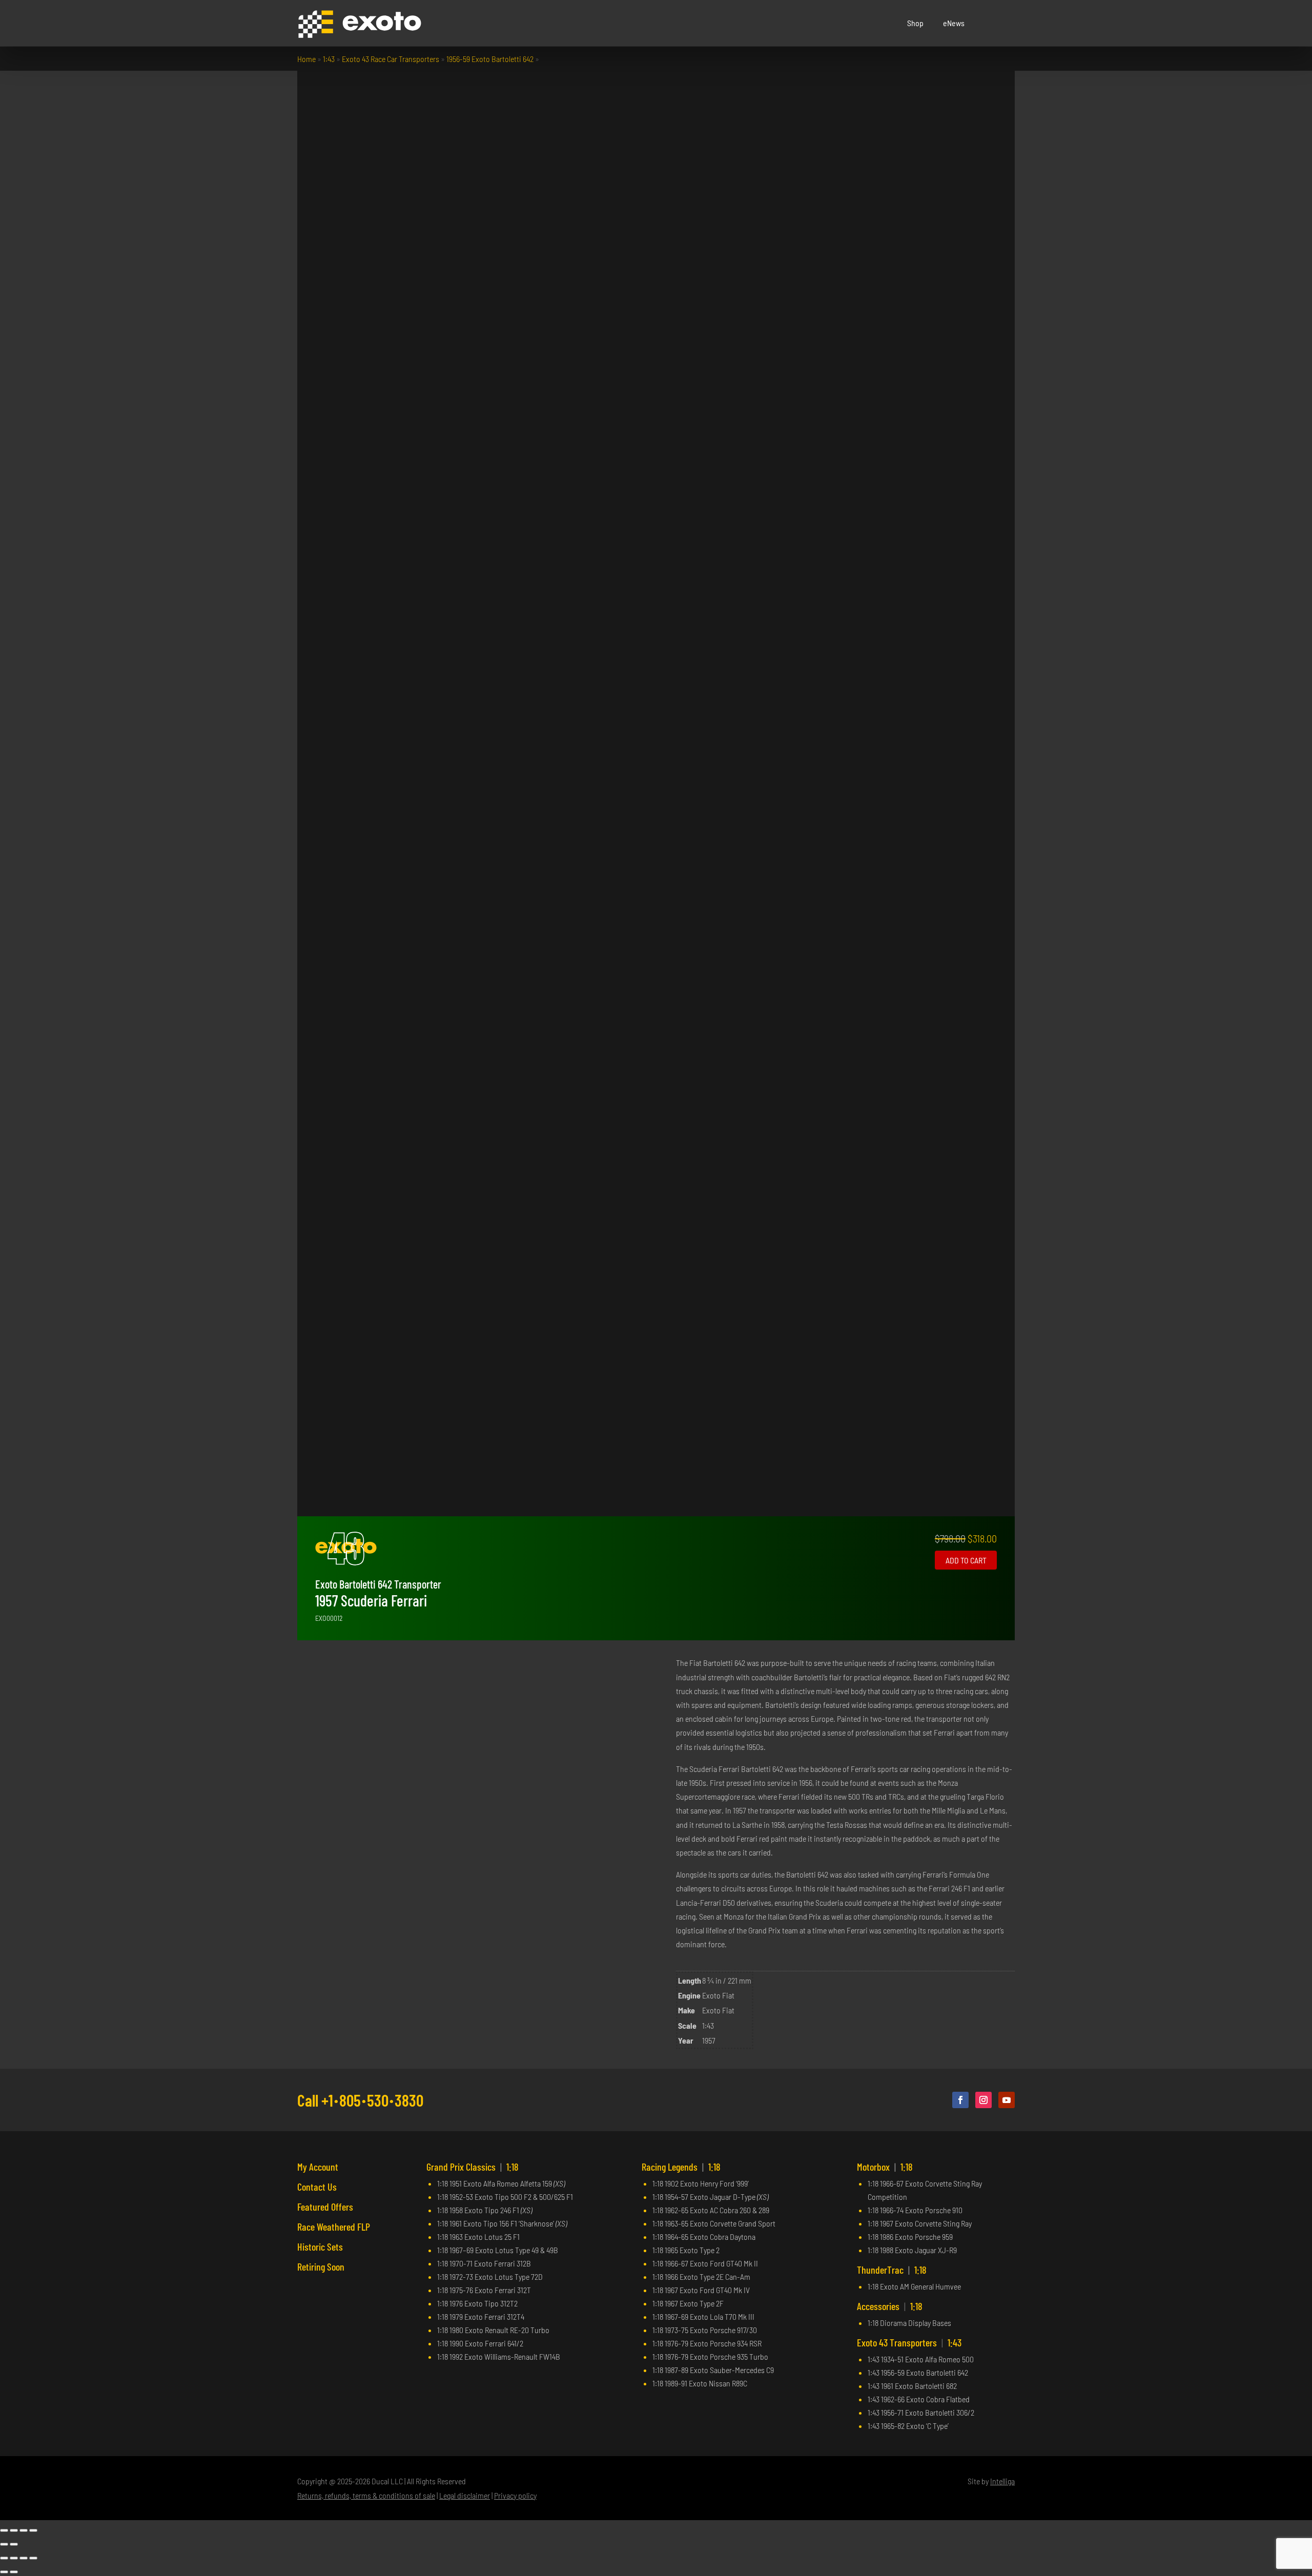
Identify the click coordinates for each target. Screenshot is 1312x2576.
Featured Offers (325, 2207)
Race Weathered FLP (334, 2227)
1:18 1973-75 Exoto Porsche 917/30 (705, 2330)
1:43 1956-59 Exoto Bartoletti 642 (918, 2372)
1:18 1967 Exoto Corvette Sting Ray (920, 2223)
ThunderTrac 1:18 (892, 2270)
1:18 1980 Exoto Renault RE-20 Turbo (493, 2330)
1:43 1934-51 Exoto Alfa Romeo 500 (921, 2359)
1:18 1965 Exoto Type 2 (686, 2250)
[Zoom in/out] (4, 2530)
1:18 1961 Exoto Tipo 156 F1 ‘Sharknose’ (502, 2223)
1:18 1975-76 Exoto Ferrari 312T (484, 2290)
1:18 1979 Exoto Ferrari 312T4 (481, 2316)
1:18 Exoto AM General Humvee (914, 2286)
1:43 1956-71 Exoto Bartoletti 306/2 (921, 2412)
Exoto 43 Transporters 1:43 (909, 2342)
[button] (1007, 23)
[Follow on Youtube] (1007, 2100)
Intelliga (1002, 2481)
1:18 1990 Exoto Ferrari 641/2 (480, 2343)
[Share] (24, 2530)
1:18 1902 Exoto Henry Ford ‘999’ (701, 2183)
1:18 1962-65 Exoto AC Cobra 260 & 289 (711, 2210)
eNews (954, 23)
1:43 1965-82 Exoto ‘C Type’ (908, 2426)
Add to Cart (966, 1560)
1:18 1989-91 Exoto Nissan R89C (700, 2383)
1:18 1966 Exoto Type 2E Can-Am (701, 2276)
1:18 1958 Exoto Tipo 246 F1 (485, 2210)
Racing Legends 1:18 (681, 2167)
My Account (318, 2167)
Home (306, 59)
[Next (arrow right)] (14, 2544)
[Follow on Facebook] (960, 2100)
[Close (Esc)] (33, 2530)
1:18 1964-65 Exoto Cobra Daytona (704, 2237)
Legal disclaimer (465, 2495)
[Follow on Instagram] (983, 2100)
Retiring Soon (321, 2266)
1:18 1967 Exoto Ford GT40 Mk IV (701, 2290)
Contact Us (317, 2187)
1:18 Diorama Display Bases (909, 2323)
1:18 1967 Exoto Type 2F (688, 2303)
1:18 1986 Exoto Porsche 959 (910, 2237)
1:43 (329, 59)
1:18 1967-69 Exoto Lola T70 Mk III (703, 2316)
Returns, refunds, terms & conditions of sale (366, 2495)
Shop (915, 23)
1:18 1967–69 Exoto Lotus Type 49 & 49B (498, 2250)
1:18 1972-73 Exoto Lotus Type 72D (490, 2276)
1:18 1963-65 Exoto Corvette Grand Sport (714, 2223)
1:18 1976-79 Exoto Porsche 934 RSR (707, 2343)
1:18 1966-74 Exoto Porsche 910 (915, 2210)
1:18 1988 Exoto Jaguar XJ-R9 (912, 2250)
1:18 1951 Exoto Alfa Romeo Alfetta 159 (501, 2183)
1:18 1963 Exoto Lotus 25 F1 (478, 2237)
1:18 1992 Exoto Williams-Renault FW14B (499, 2356)
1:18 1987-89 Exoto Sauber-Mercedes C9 (713, 2370)
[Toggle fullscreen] (14, 2530)
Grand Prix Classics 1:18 (473, 2167)
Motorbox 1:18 (885, 2167)
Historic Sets (320, 2247)
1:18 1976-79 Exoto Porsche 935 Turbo (710, 2356)
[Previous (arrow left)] (4, 2544)
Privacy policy (515, 2495)
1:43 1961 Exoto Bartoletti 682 (912, 2386)
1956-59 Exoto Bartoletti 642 (490, 59)
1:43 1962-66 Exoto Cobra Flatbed (919, 2399)
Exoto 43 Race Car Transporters (391, 59)
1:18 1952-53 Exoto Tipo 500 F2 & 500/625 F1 (505, 2197)
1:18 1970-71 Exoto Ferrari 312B (484, 2263)
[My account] (994, 23)
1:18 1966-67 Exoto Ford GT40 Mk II (705, 2263)
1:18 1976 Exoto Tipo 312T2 (477, 2303)
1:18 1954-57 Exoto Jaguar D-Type (710, 2197)
